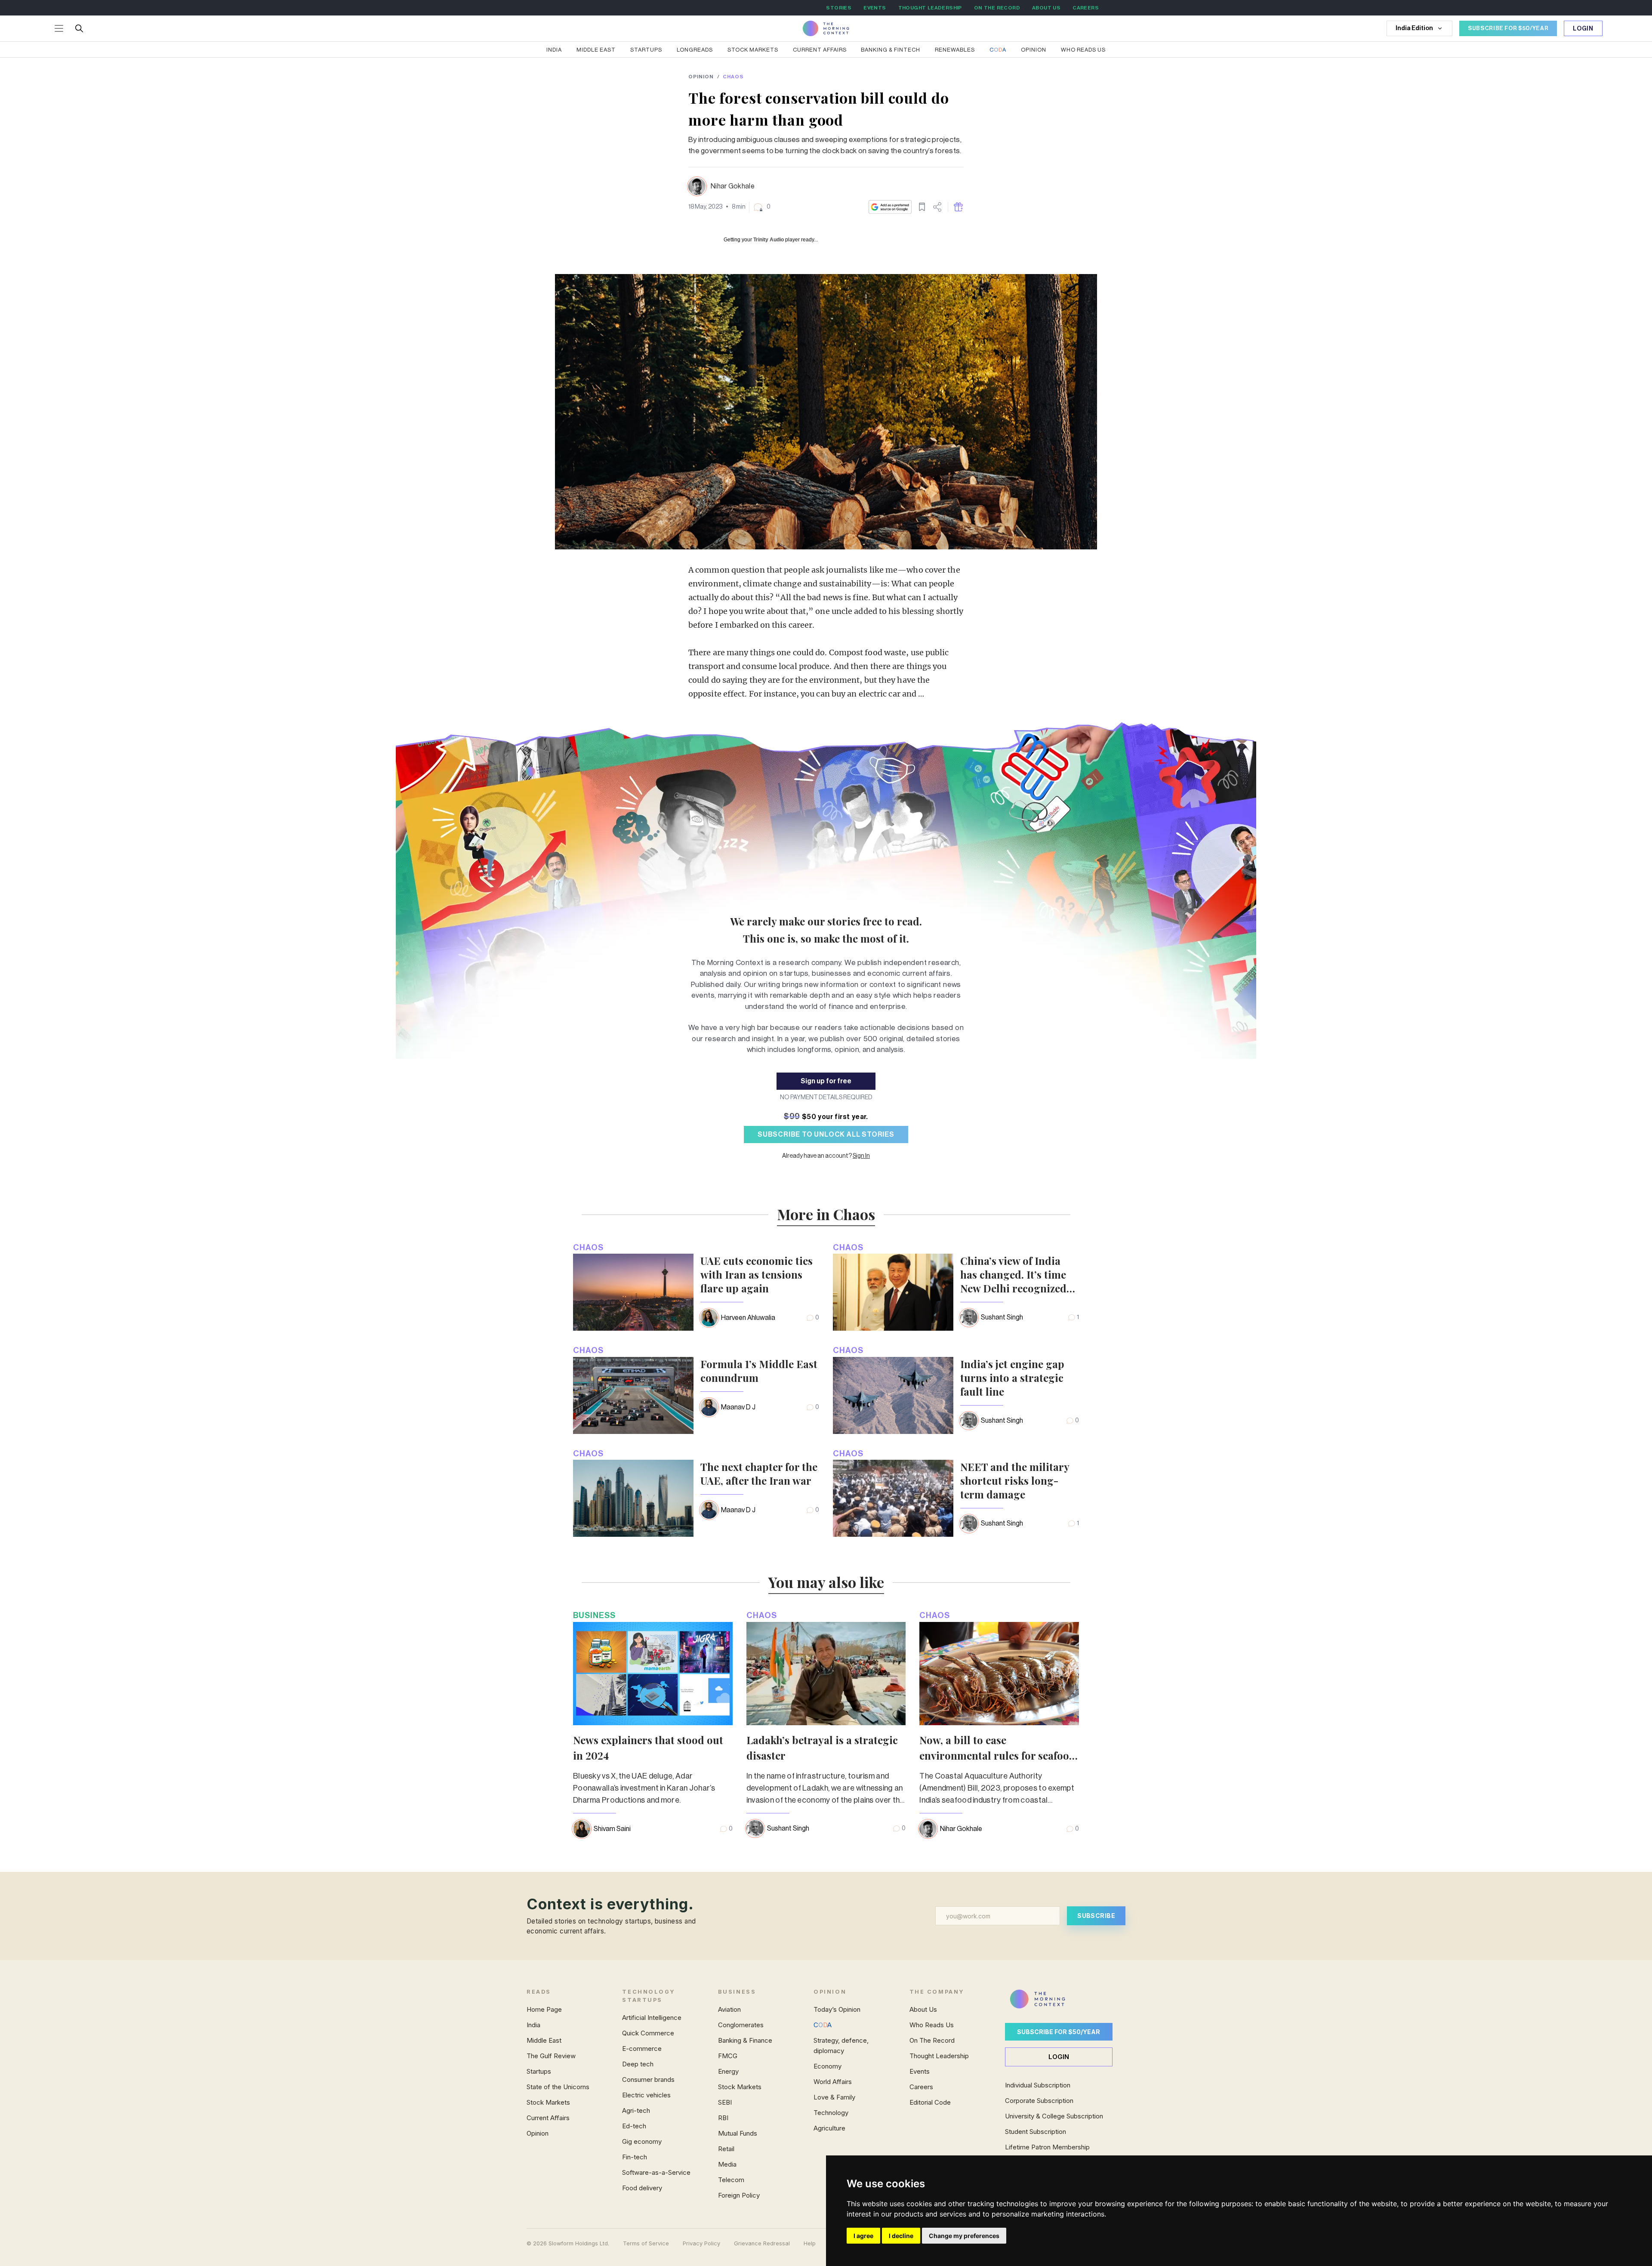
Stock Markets (753, 50)
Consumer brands (648, 2079)
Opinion (1034, 50)
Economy (828, 2066)
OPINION (701, 77)
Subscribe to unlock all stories (826, 1135)
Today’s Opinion (837, 2009)
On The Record (932, 2040)
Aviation (729, 2009)
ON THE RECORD (997, 8)
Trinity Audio (769, 240)
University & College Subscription (1054, 2116)
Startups (646, 50)
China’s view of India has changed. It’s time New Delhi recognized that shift (1013, 1274)
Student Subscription (1036, 2132)
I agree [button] (863, 2236)
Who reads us (1083, 50)
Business (594, 1615)
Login (1583, 29)
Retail (726, 2149)
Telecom (731, 2180)
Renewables (955, 50)
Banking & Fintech (891, 50)
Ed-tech (634, 2126)
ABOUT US (1046, 8)
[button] (762, 207)
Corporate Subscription (1039, 2101)
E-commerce (642, 2049)
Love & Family (834, 2097)
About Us (923, 2009)
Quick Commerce (648, 2033)
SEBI (725, 2102)
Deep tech (638, 2064)
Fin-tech (635, 2157)
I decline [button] (901, 2236)
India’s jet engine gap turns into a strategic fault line (1012, 1378)
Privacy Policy (701, 2243)
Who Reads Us (932, 2025)
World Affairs (833, 2082)
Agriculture (829, 2128)
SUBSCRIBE (1096, 1916)
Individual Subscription (1038, 2085)
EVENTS (875, 8)
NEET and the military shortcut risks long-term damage (1015, 1480)
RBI (723, 2118)
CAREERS (1086, 8)
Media (727, 2164)
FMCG (728, 2056)
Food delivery (642, 2188)
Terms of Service (646, 2243)
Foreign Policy (739, 2195)
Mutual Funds (738, 2133)
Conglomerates (741, 2025)
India (554, 50)
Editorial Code (930, 2102)
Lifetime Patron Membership (1047, 2147)
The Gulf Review (551, 2056)
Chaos (733, 77)
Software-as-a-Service (656, 2172)
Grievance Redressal (762, 2243)
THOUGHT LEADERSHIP (930, 8)
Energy (728, 2071)
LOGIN (1059, 2057)
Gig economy (642, 2141)
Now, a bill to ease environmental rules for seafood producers (997, 1755)
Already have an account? (826, 1156)
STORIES (839, 8)
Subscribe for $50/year (1059, 2032)
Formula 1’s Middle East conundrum (759, 1371)
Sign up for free (826, 1081)
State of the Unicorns (558, 2087)
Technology (831, 2113)
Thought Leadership (939, 2056)
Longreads (695, 50)
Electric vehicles (646, 2095)
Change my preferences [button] (964, 2236)
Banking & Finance (745, 2040)
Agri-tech (636, 2110)
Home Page (544, 2009)
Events (920, 2071)
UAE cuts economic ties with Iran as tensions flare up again (757, 1274)
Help (810, 2243)
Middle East (596, 50)
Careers (921, 2087)
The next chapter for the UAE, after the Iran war (759, 1474)
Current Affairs (820, 50)
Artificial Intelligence (652, 2018)
